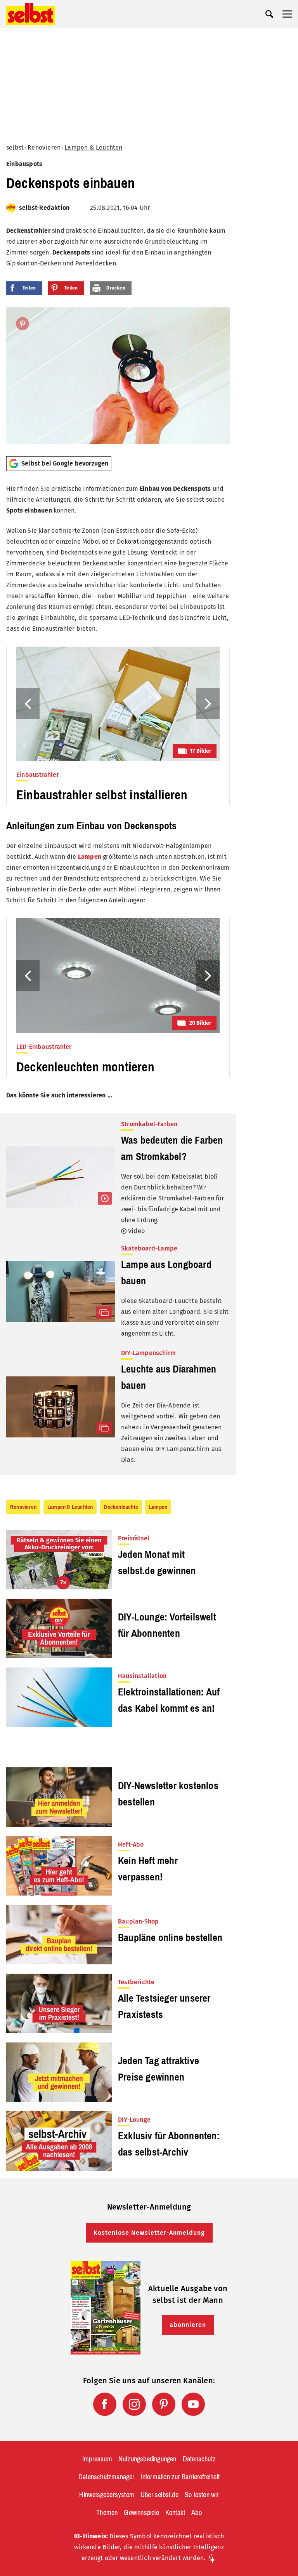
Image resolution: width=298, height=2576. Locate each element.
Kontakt (175, 2513)
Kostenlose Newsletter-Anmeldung (149, 2233)
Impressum (97, 2459)
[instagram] (134, 2404)
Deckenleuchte (121, 1507)
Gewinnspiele (141, 2513)
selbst (15, 147)
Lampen (90, 857)
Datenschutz (199, 2459)
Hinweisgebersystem (107, 2495)
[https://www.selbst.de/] (30, 14)
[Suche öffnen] (269, 14)
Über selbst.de (159, 2495)
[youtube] (193, 2404)
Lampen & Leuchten (93, 147)
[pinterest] (164, 2404)
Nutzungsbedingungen (147, 2459)
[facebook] (105, 2404)
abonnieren (188, 2325)
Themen (107, 2513)
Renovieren (44, 147)
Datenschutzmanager (107, 2477)
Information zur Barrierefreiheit (180, 2477)
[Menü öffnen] (287, 14)
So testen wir (202, 2495)
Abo (197, 2513)
